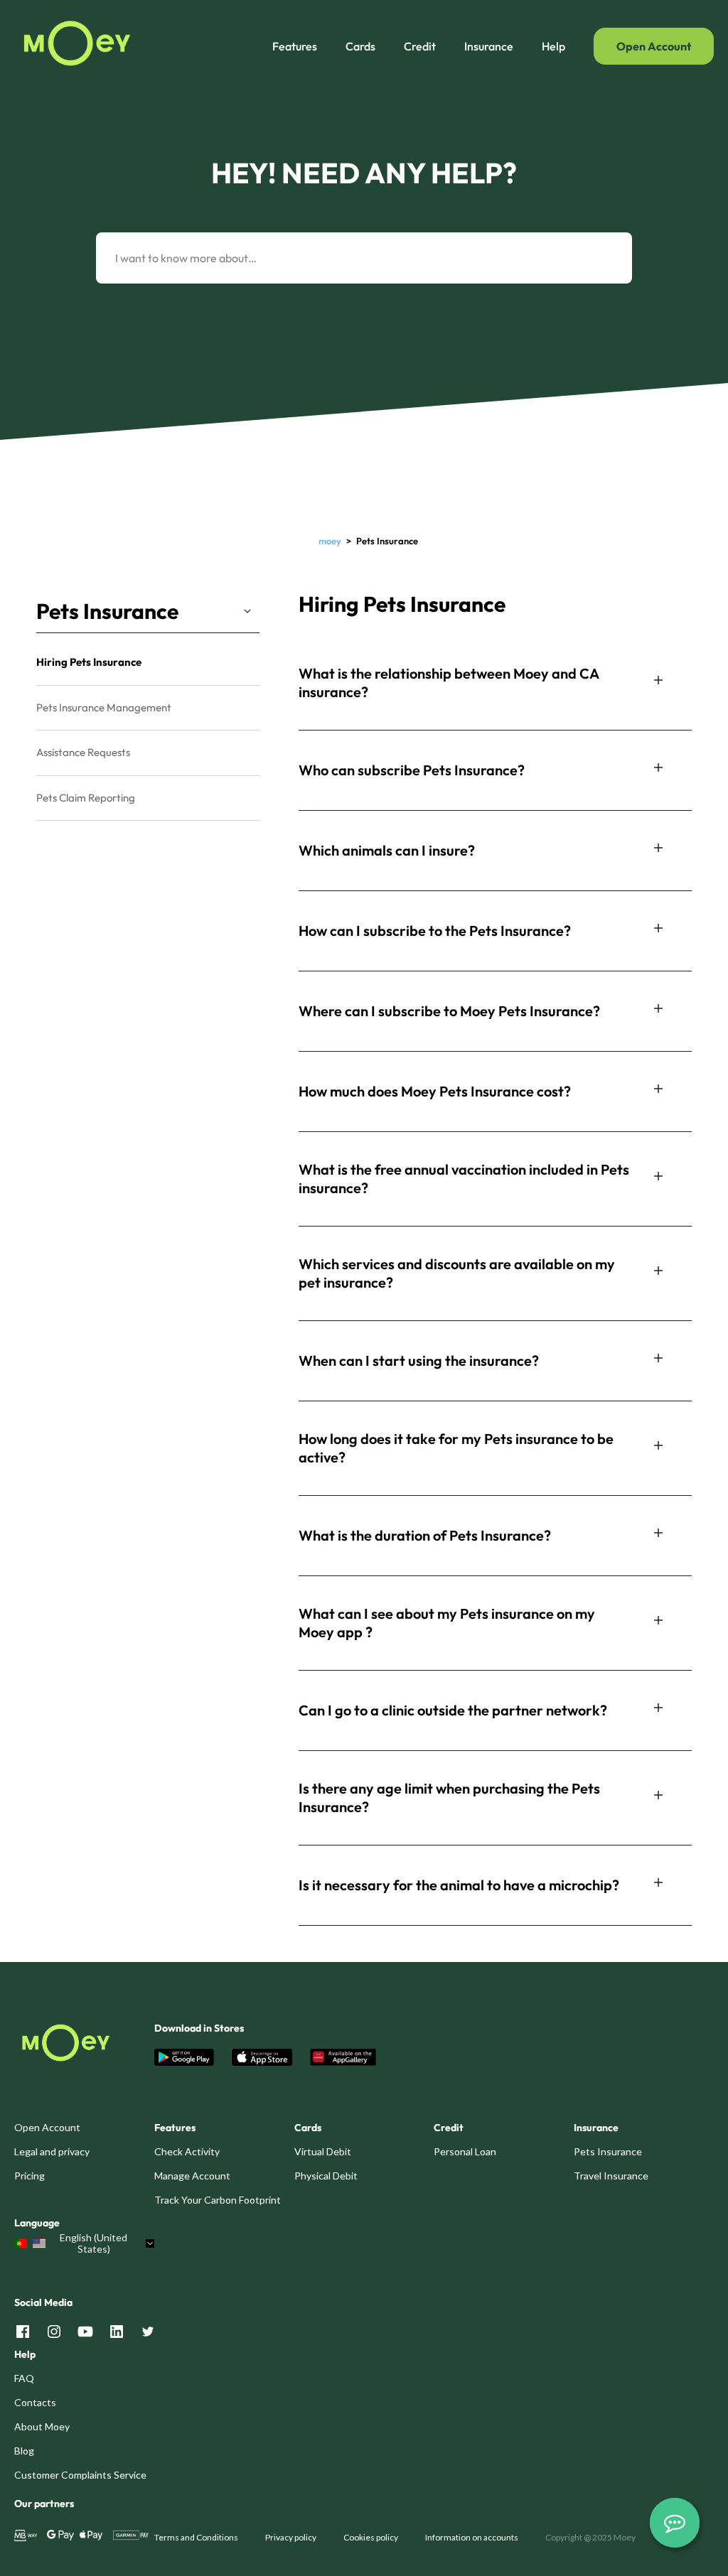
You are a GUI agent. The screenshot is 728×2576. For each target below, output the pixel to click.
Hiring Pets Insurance (89, 662)
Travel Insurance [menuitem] (611, 2176)
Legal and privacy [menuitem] (52, 2151)
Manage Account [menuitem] (192, 2176)
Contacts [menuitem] (35, 2402)
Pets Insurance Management (104, 707)
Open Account (654, 46)
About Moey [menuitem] (42, 2426)
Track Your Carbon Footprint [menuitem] (218, 2200)
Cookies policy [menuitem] (371, 2537)
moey (330, 541)
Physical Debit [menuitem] (326, 2176)
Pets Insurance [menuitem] (608, 2151)
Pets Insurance (107, 611)
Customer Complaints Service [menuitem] (80, 2475)
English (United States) (93, 2243)
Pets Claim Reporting (86, 798)
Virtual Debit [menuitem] (323, 2151)
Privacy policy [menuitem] (291, 2537)
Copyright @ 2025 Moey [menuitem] (590, 2537)
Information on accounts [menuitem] (472, 2537)
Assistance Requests (83, 752)
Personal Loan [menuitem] (465, 2151)
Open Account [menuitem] (47, 2127)
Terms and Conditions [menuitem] (196, 2537)
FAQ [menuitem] (24, 2378)
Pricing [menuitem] (30, 2176)
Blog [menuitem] (24, 2451)
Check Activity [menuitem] (187, 2151)
